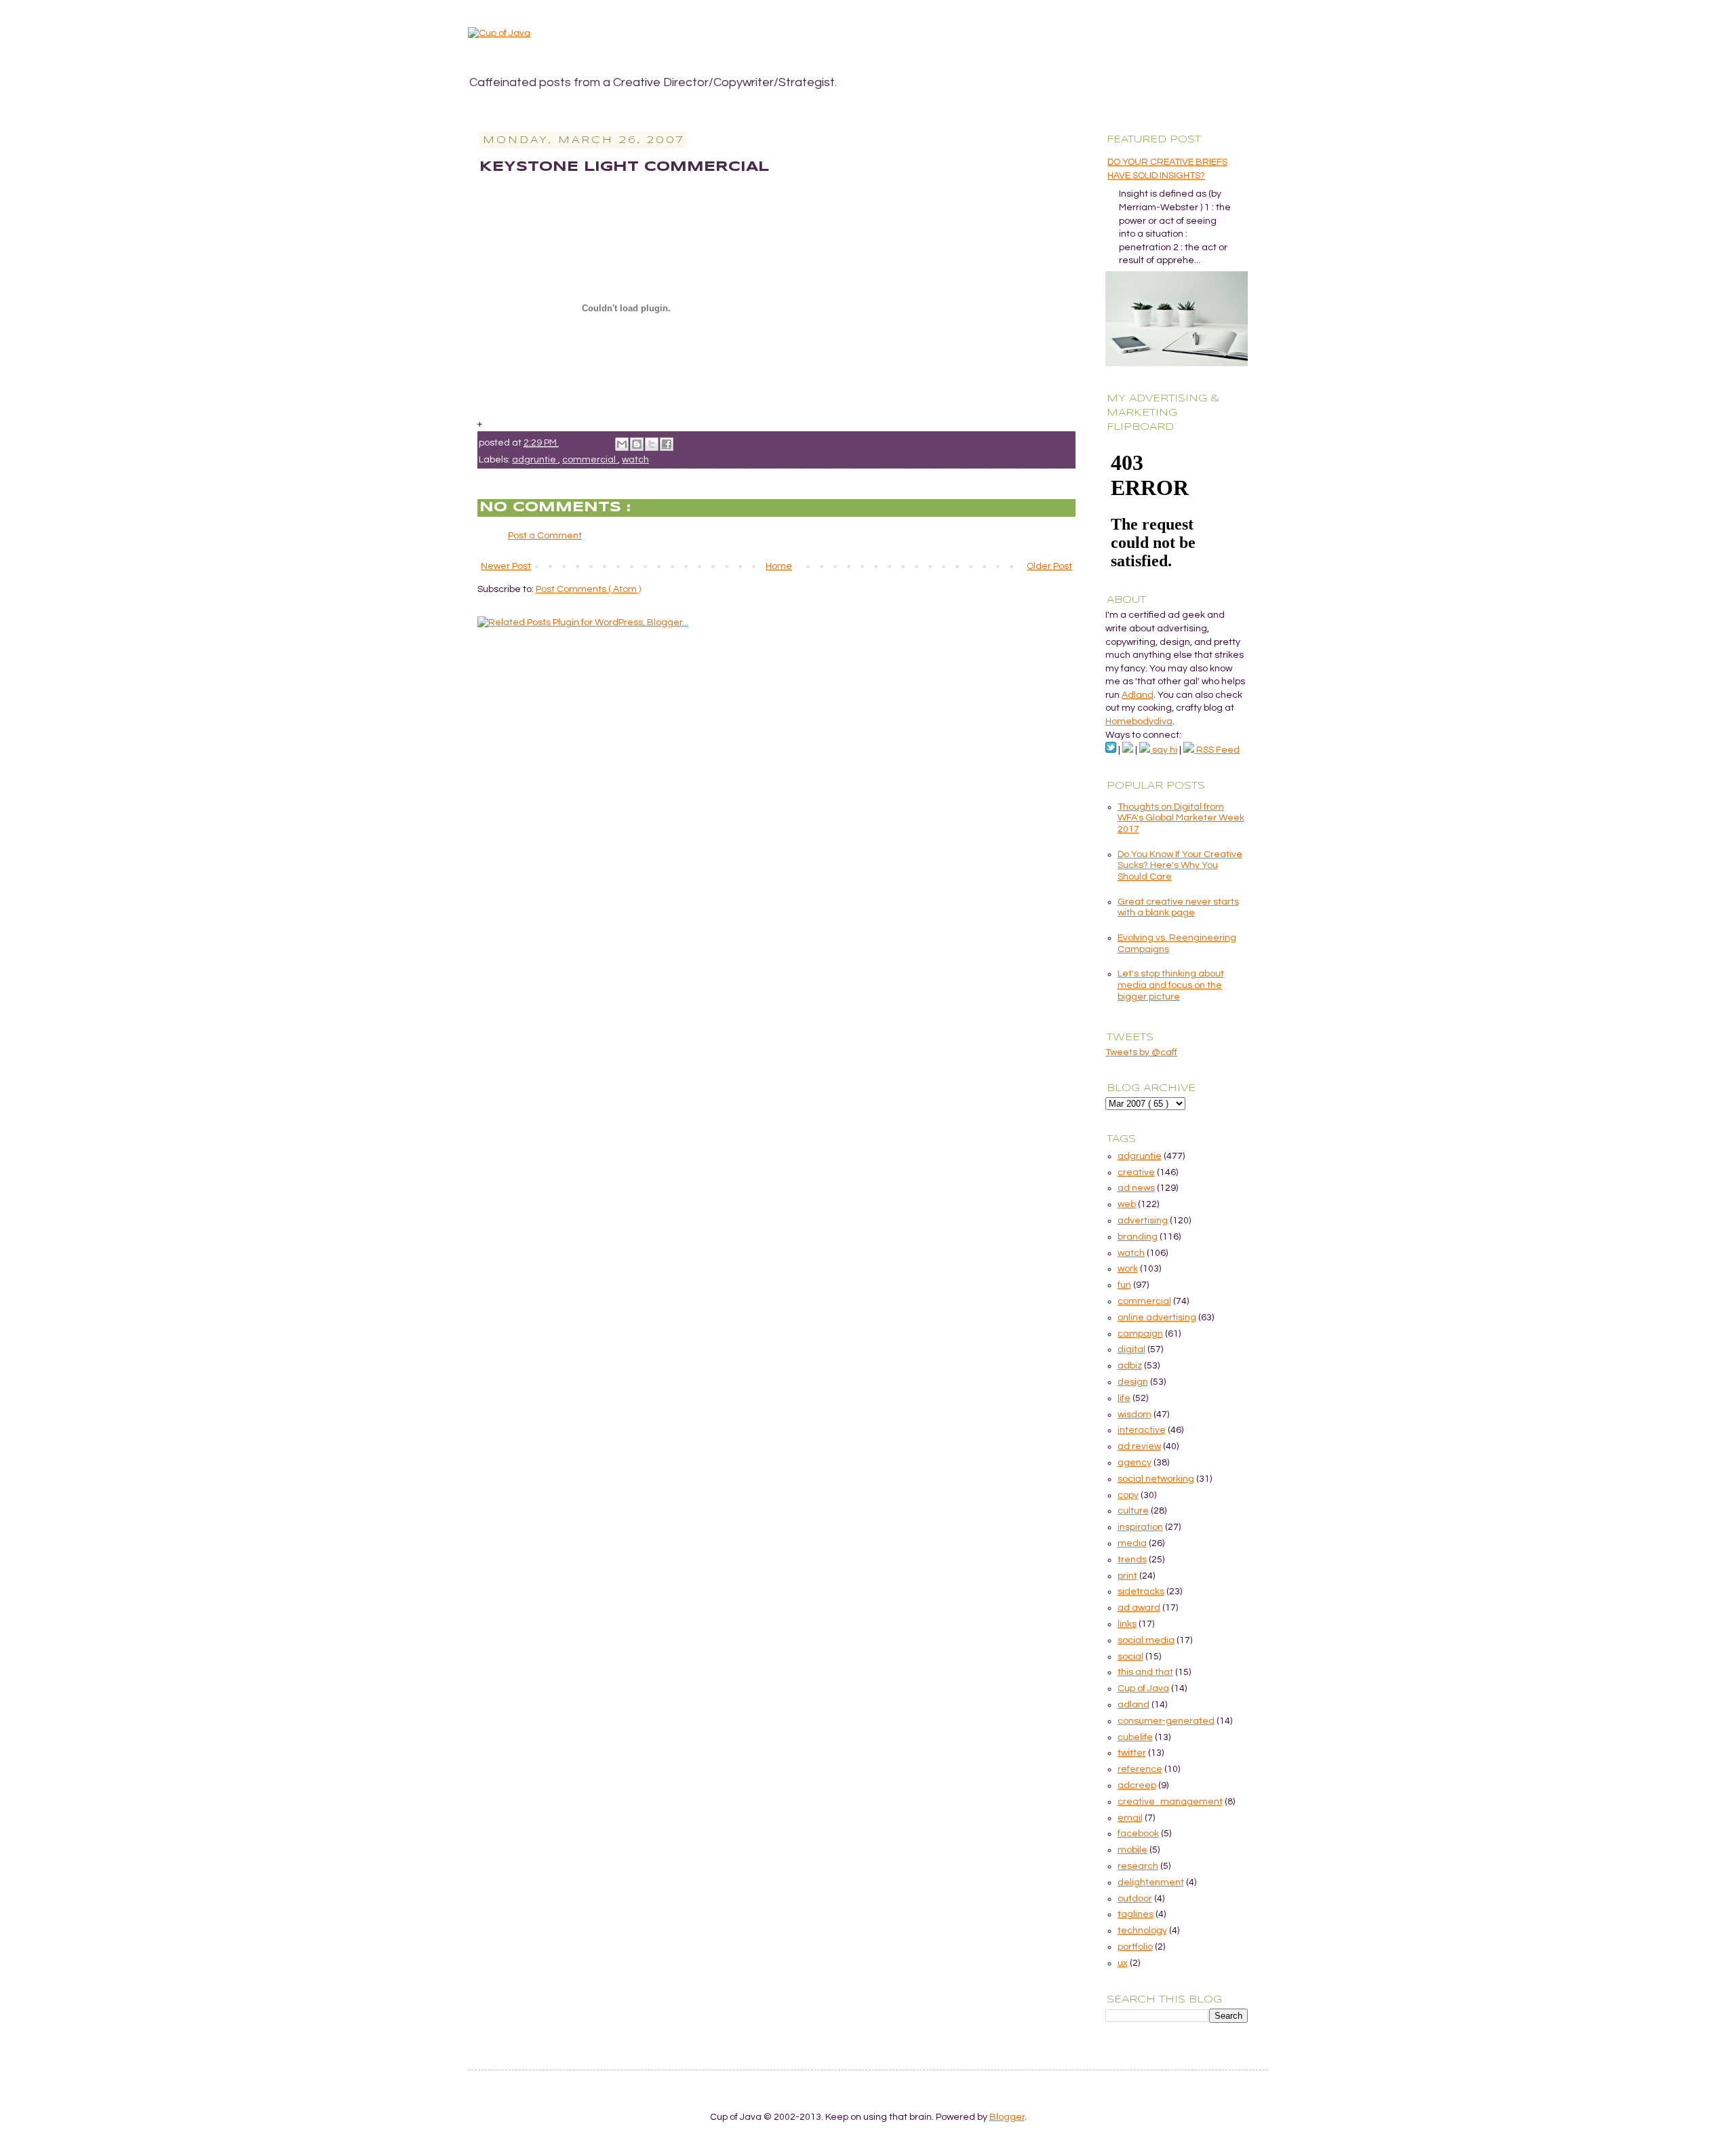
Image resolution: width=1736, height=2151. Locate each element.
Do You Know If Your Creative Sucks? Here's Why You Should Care (1180, 866)
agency (1135, 1463)
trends (1132, 1560)
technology (1142, 1931)
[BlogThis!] (637, 444)
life (1124, 1398)
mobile (1132, 1850)
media (1132, 1543)
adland (1133, 1705)
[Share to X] (652, 444)
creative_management (1170, 1802)
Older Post (1049, 566)
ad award (1139, 1608)
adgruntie (535, 460)
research (1138, 1866)
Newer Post (506, 566)
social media (1146, 1640)
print (1127, 1576)
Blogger (1007, 2117)
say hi (1164, 750)
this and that (1145, 1672)
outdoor (1135, 1899)
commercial (590, 460)
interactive (1142, 1430)
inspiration (1140, 1527)
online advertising (1157, 1318)
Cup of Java (1143, 1689)
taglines (1136, 1914)
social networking (1156, 1479)
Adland (1138, 695)
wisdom (1135, 1415)
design (1133, 1382)
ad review (1139, 1446)
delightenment (1151, 1882)
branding (1138, 1237)
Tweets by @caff (1141, 1052)
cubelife (1135, 1737)
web (1127, 1204)
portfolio (1135, 1947)
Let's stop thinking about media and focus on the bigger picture (1171, 985)
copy (1128, 1495)
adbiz (1130, 1366)
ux (1123, 1963)
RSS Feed (1217, 750)
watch (635, 460)
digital (1131, 1349)
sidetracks (1141, 1592)
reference (1140, 1769)
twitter (1132, 1753)
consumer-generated (1166, 1721)
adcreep (1137, 1785)
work (1128, 1269)
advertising (1143, 1221)
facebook (1138, 1834)
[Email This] (622, 444)
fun (1124, 1285)
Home (779, 566)
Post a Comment (545, 536)
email (1130, 1818)
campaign (1140, 1334)
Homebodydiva (1139, 722)
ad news (1136, 1188)
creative (1136, 1172)
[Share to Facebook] (667, 444)
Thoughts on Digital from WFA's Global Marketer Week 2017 (1181, 818)
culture (1133, 1511)
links (1127, 1624)
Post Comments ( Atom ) (588, 589)
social (1130, 1657)
